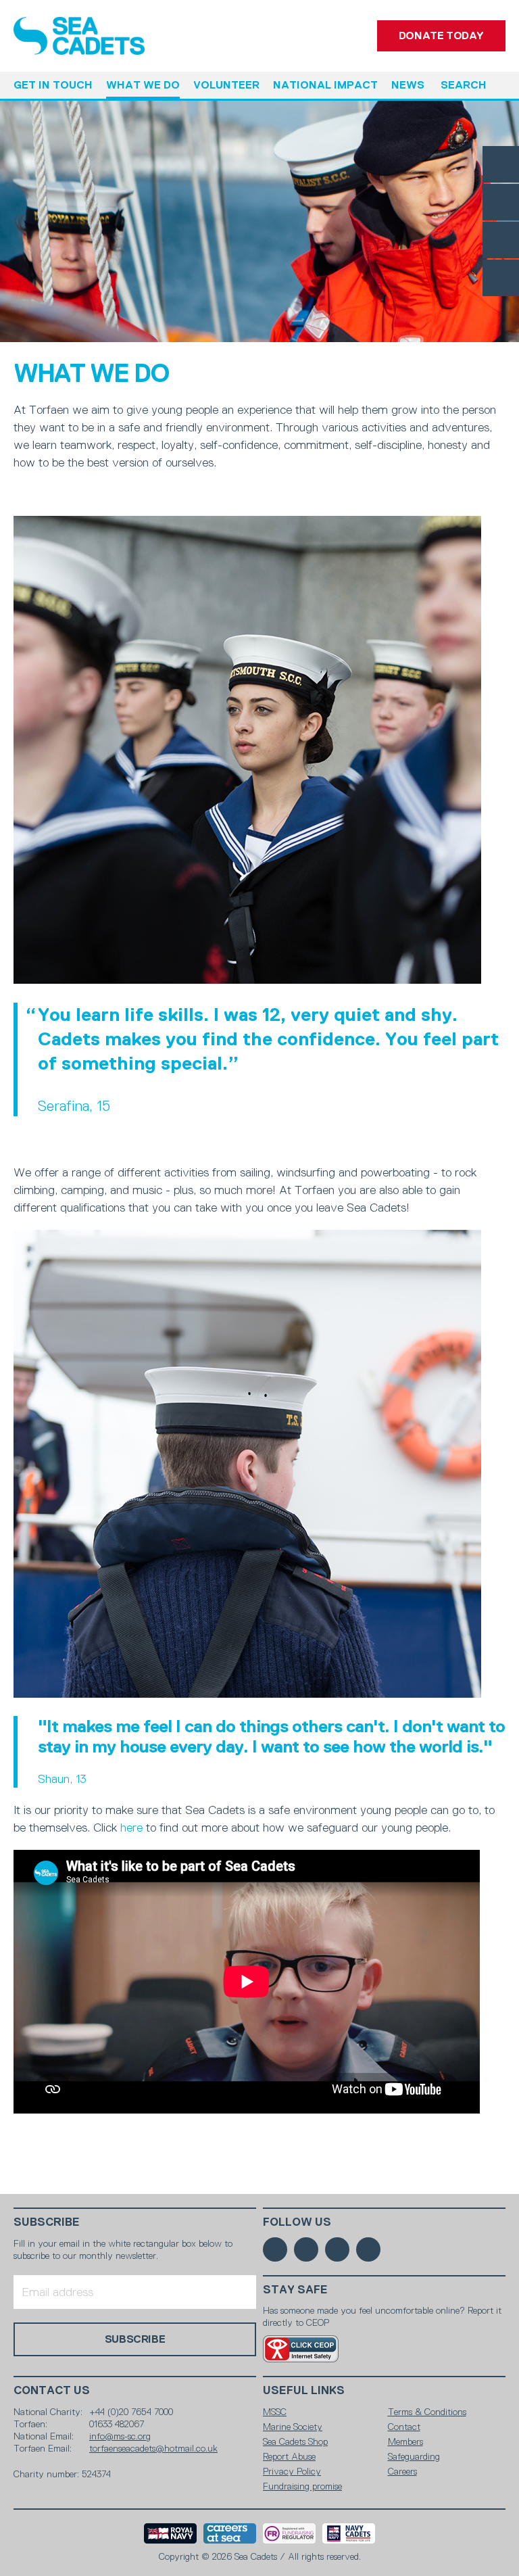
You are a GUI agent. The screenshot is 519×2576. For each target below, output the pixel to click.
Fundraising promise (302, 2486)
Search (464, 85)
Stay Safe (295, 2290)
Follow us (297, 2222)
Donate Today (441, 35)
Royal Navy (170, 2533)
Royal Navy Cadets (349, 2533)
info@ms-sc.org (120, 2436)
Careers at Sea (230, 2533)
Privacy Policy (292, 2471)
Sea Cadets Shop (295, 2441)
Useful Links (304, 2390)
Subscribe (47, 2222)
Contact (404, 2427)
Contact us (52, 2390)
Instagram (501, 240)
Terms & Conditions (427, 2412)
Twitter (501, 202)
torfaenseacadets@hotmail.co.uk (153, 2448)
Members (405, 2441)
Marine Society (293, 2427)
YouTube (501, 278)
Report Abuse (289, 2456)
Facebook (501, 164)
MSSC (275, 2412)
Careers (402, 2471)
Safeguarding (414, 2456)
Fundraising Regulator (289, 2533)
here (131, 1828)
